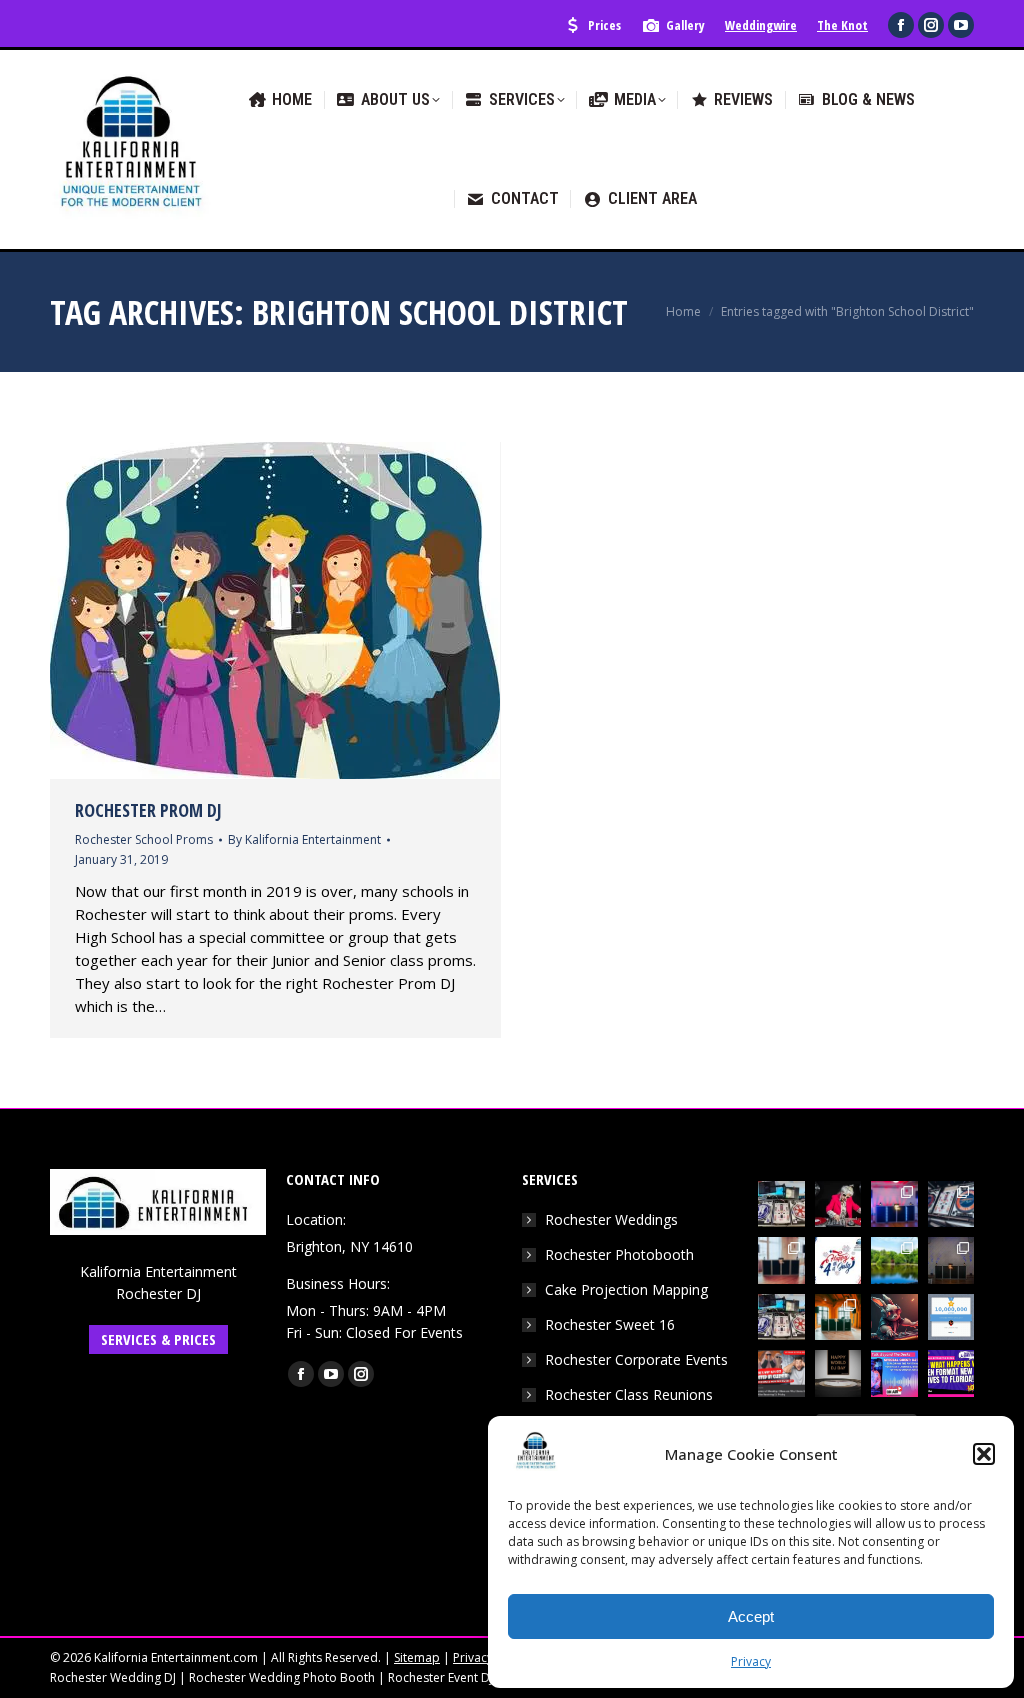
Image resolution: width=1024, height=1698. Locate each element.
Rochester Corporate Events (636, 1359)
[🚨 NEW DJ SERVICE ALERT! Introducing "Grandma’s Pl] (838, 1204)
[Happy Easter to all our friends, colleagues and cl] (894, 1317)
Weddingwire (761, 25)
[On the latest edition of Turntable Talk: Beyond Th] (894, 1373)
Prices (604, 25)
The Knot (842, 25)
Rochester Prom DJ (148, 810)
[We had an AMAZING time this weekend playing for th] (781, 1260)
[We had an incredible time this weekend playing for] (894, 1204)
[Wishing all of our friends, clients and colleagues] (838, 1260)
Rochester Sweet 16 (610, 1324)
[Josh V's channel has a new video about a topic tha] (781, 1373)
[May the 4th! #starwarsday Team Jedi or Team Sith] (781, 1204)
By (304, 839)
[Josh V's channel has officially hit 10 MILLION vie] (951, 1317)
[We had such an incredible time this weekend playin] (951, 1260)
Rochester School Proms (144, 839)
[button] (984, 1454)
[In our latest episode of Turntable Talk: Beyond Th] (951, 1373)
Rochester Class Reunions (629, 1394)
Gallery (685, 25)
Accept (751, 1616)
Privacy (751, 1661)
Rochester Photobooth (619, 1254)
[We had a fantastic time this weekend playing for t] (838, 1317)
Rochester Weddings (611, 1219)
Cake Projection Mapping (626, 1289)
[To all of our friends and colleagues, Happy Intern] (838, 1373)
